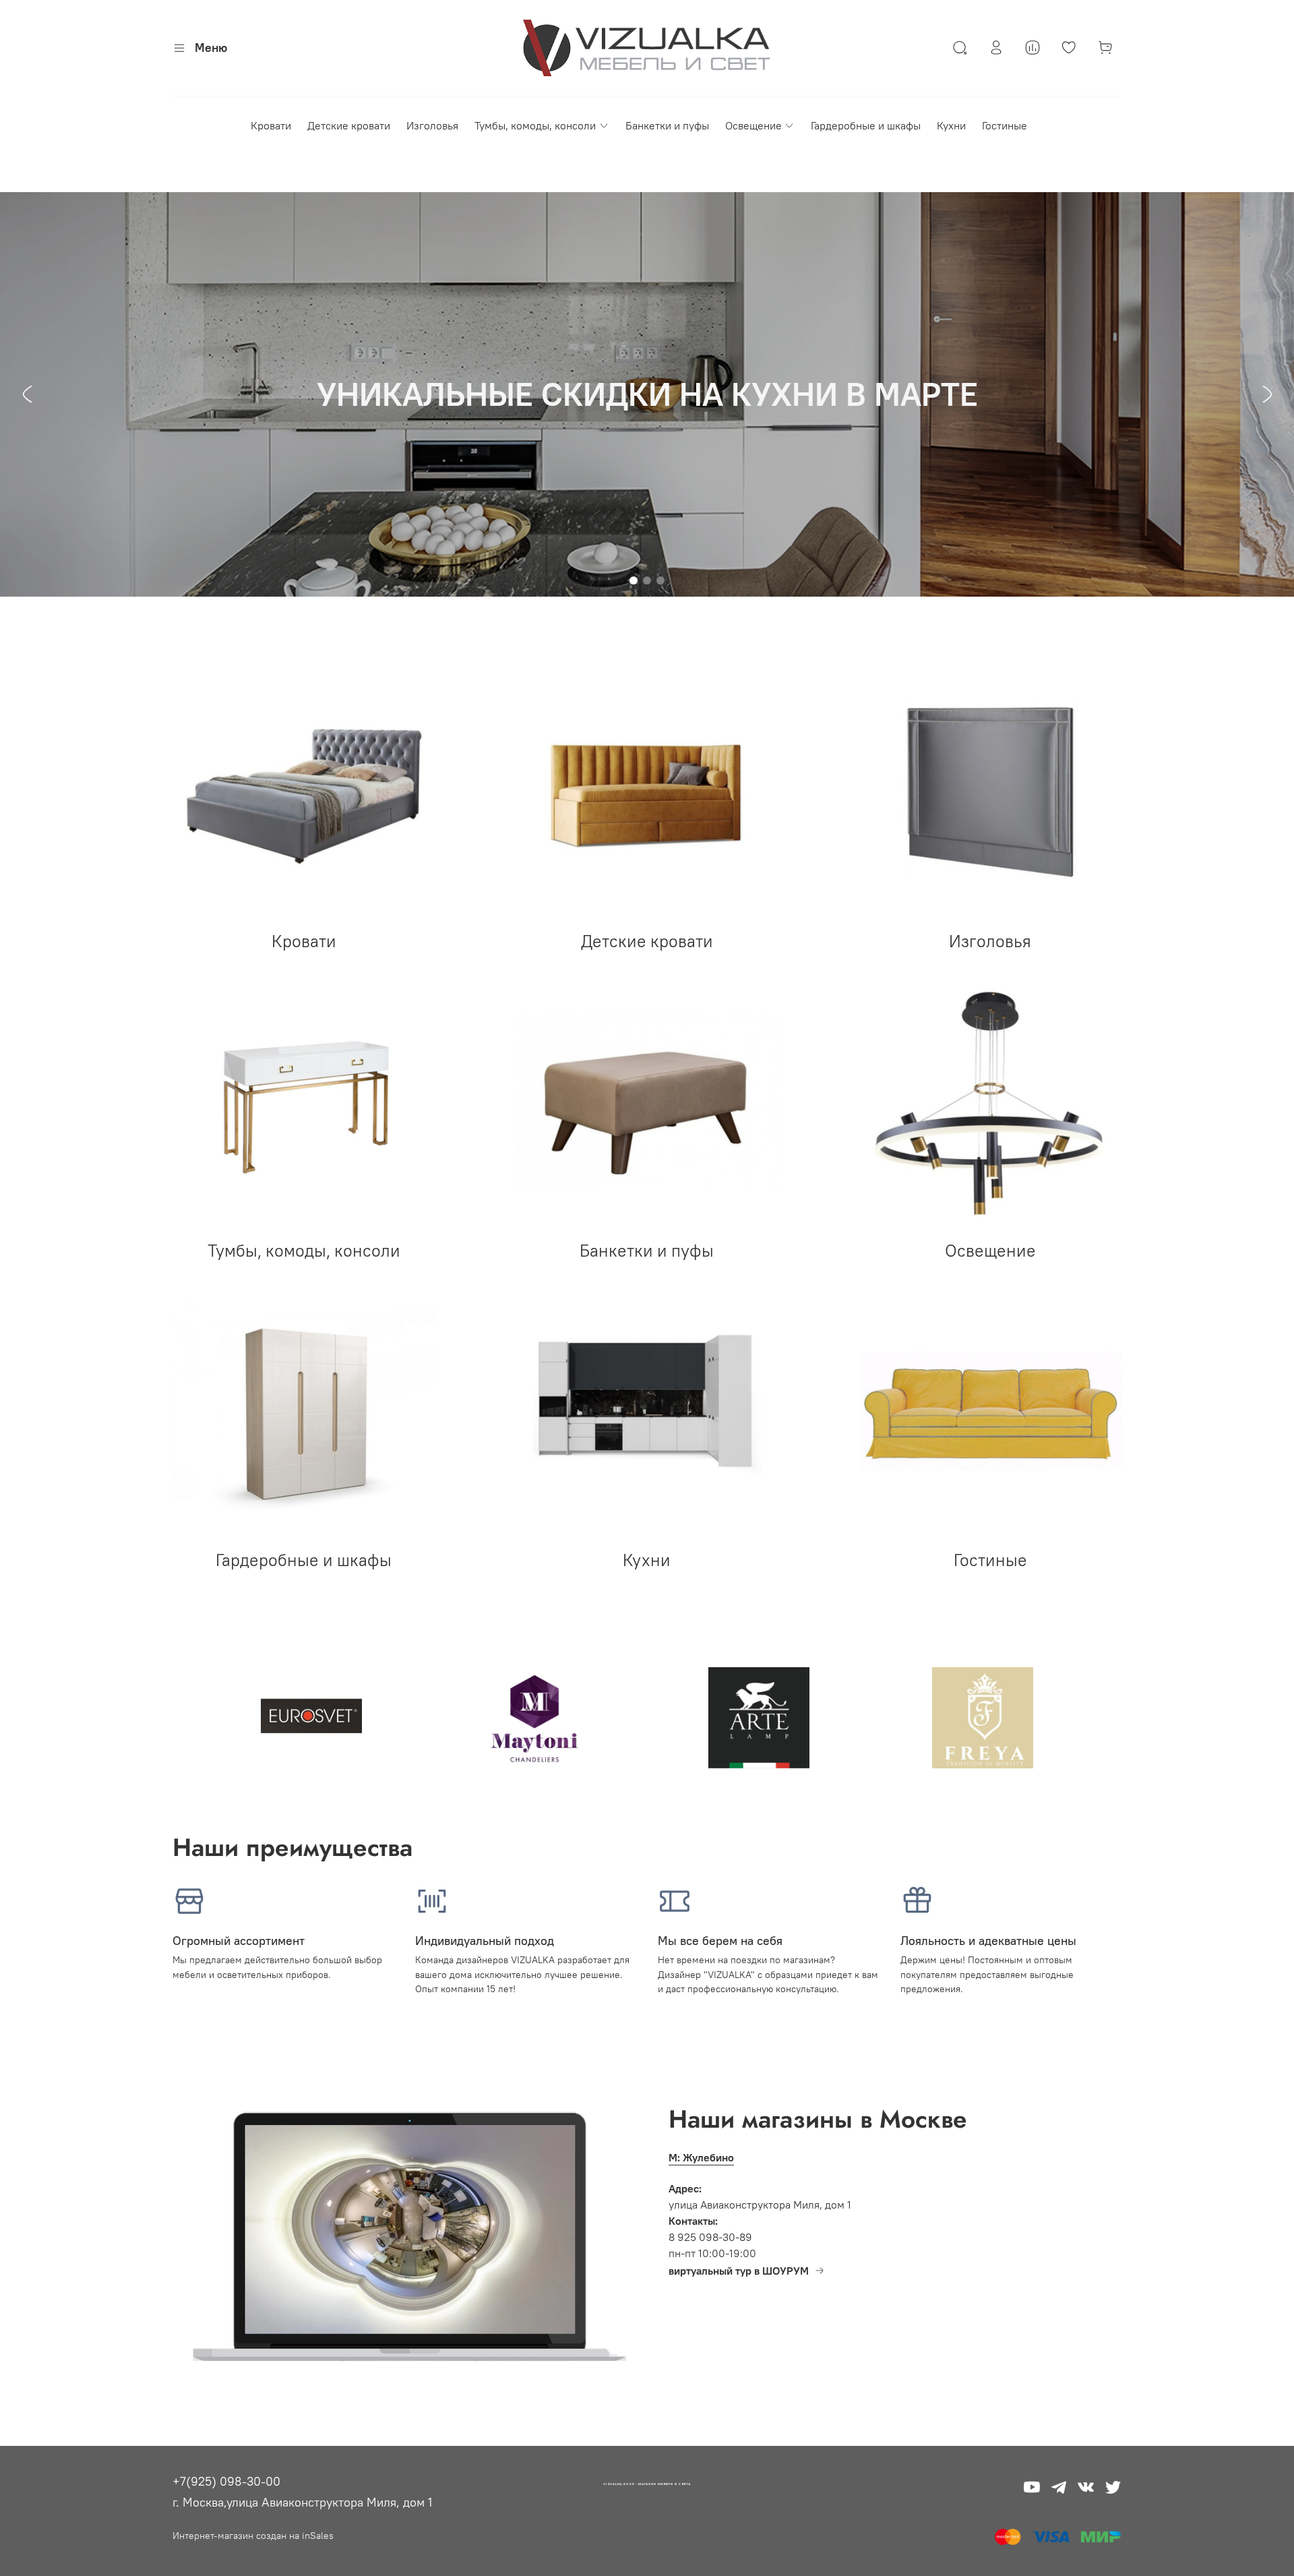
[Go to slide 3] (660, 580)
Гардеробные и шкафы (866, 125)
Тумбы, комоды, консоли (535, 125)
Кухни (951, 125)
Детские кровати (349, 125)
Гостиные (1005, 125)
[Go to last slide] (27, 394)
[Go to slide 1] (634, 580)
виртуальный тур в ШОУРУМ (739, 2271)
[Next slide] (1267, 394)
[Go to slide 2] (647, 580)
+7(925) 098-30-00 (226, 2481)
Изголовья (432, 125)
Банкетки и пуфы (667, 125)
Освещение (753, 125)
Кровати (271, 125)
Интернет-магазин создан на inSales (253, 2536)
